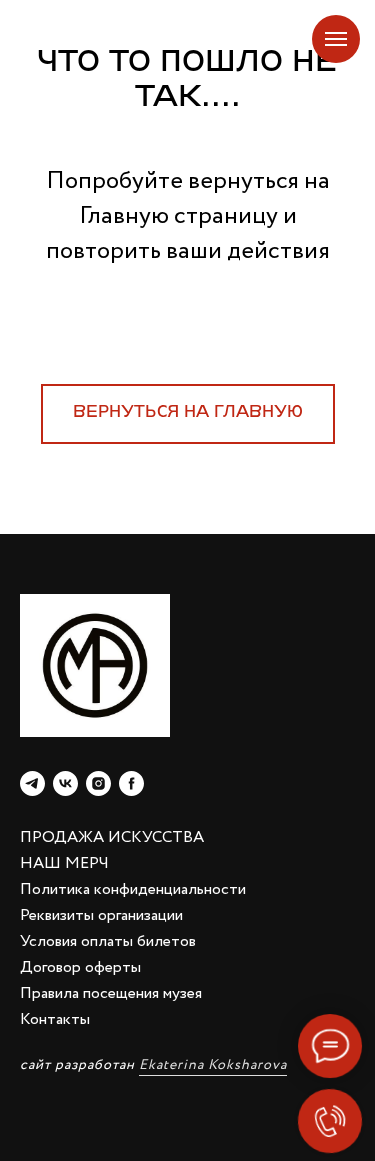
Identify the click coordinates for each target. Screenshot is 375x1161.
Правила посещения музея (111, 993)
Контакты (55, 1019)
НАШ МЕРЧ (64, 863)
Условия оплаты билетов (108, 941)
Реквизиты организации (101, 915)
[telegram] (32, 783)
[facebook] (131, 783)
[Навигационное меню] (336, 39)
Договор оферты (80, 967)
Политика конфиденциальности (133, 889)
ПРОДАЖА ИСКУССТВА (112, 837)
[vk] (65, 783)
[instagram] (98, 783)
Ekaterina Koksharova (213, 1065)
